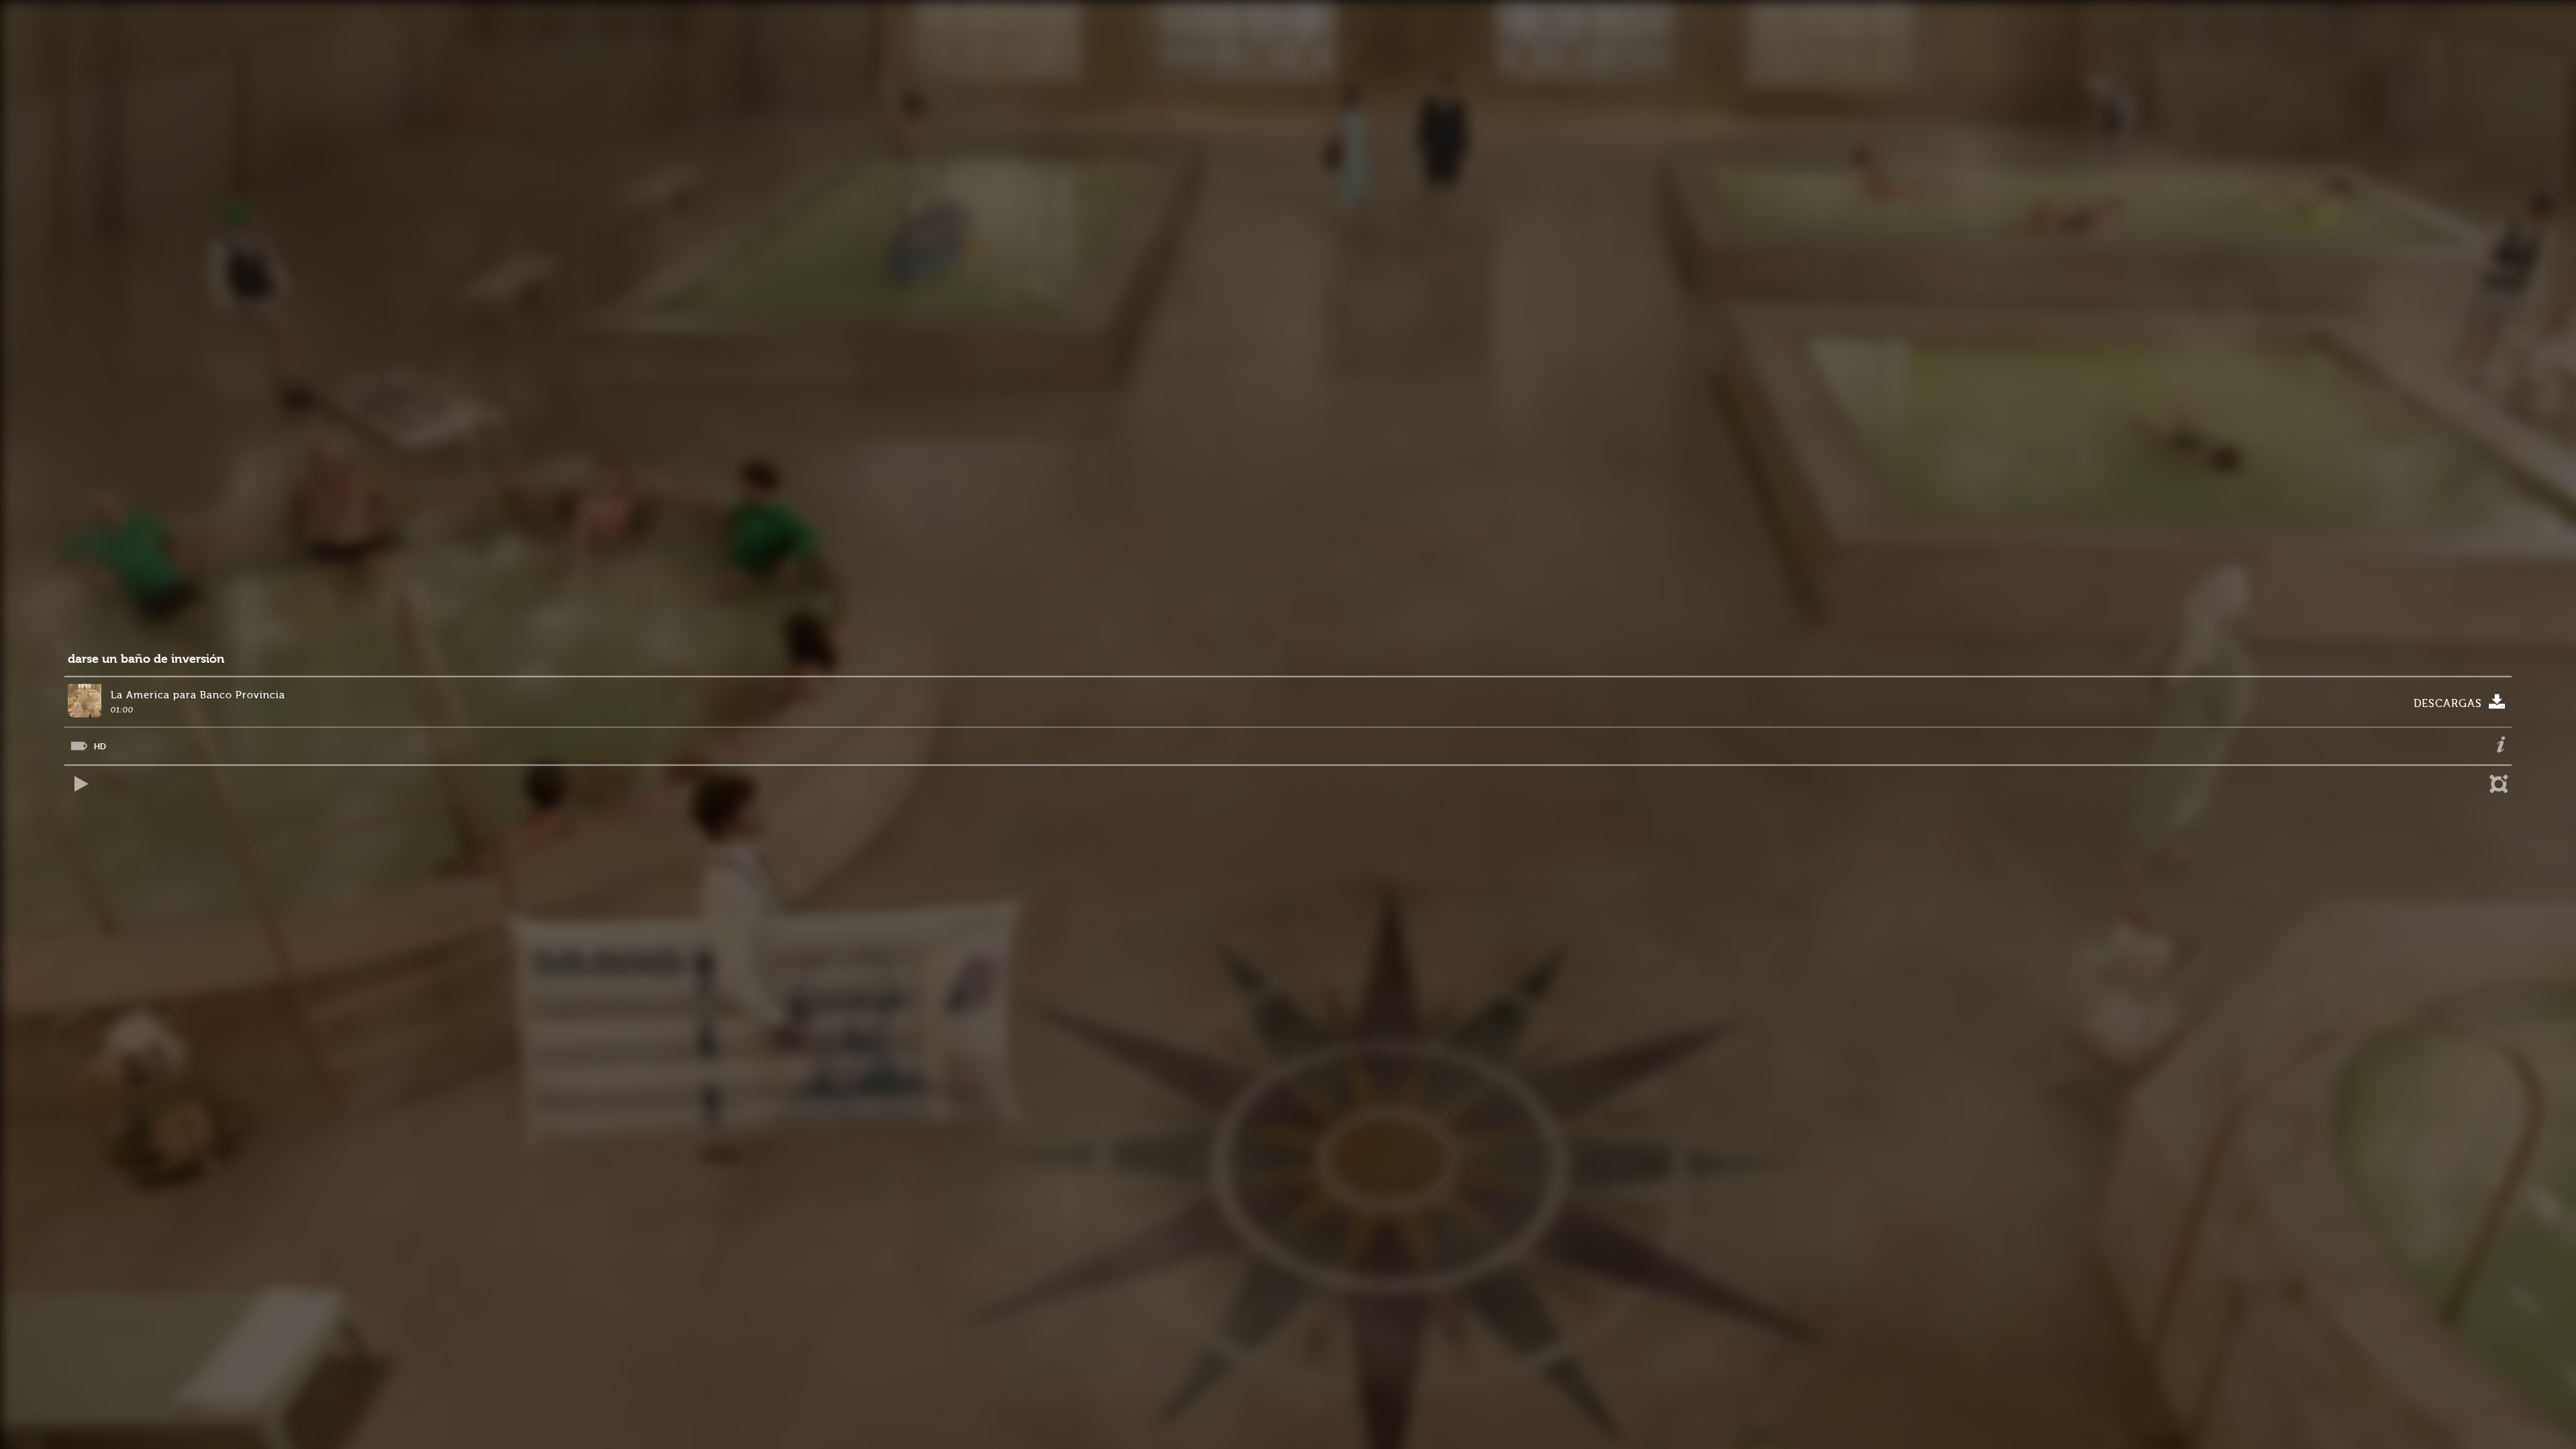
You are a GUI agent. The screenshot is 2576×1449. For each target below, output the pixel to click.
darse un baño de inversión (146, 659)
